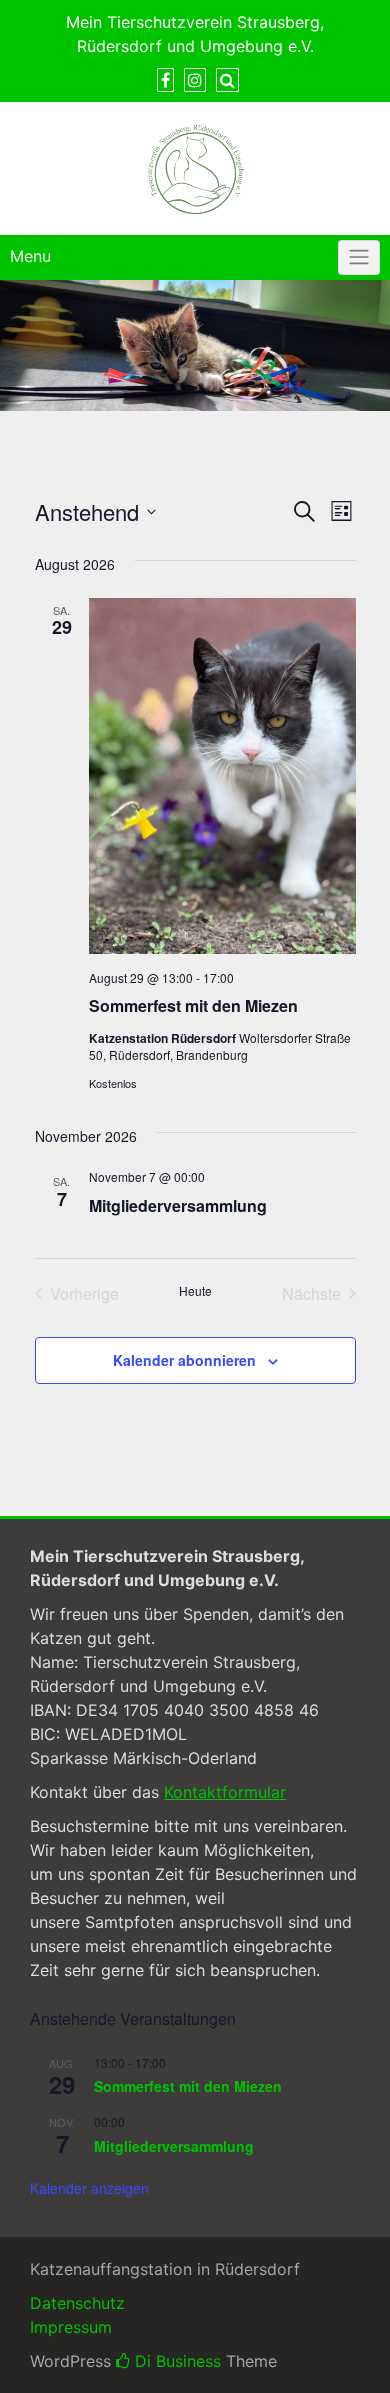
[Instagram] (195, 80)
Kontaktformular (225, 1792)
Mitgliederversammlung (178, 1205)
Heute (195, 1291)
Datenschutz (77, 2303)
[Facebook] (165, 80)
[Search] (227, 80)
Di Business (175, 2361)
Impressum (71, 2327)
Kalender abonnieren (184, 1360)
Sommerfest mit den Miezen (193, 1005)
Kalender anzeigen (89, 2188)
